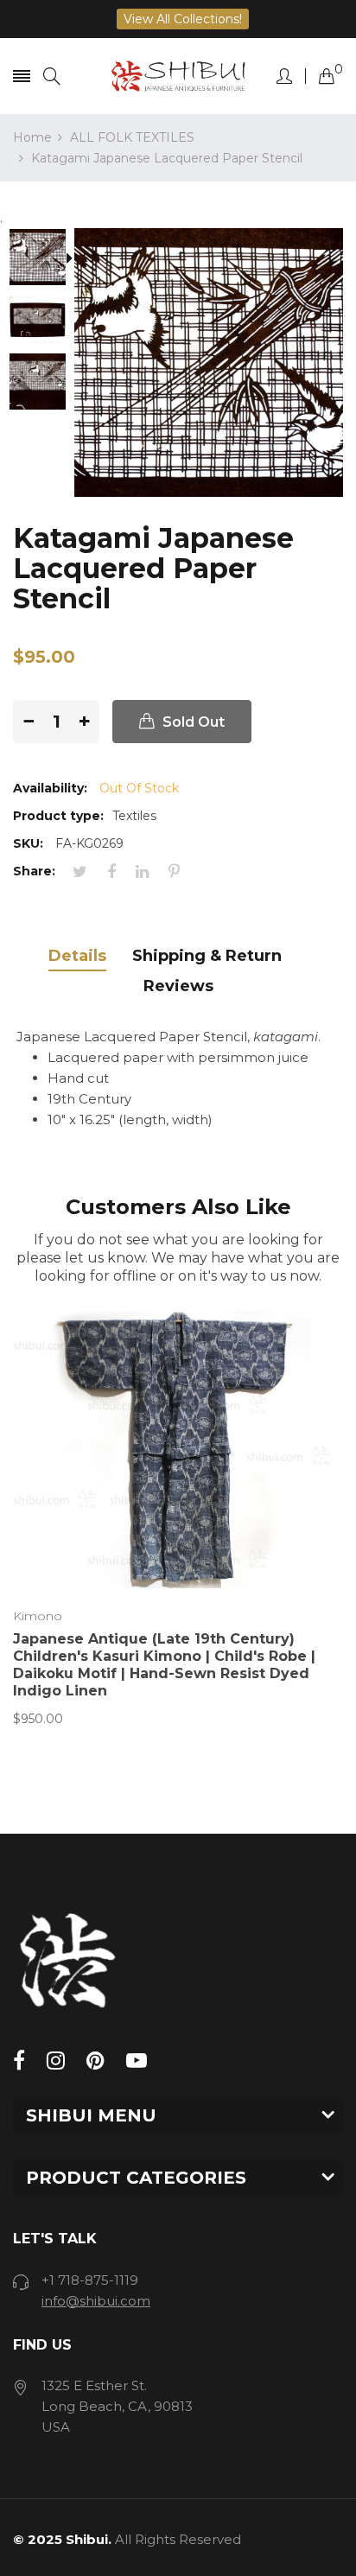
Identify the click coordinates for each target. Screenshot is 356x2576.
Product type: (58, 816)
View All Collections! (183, 19)
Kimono (38, 1616)
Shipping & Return (207, 956)
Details (77, 956)
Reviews (178, 986)
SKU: (28, 843)
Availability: (50, 788)
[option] (44, 259)
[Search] (52, 76)
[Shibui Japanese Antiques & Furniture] (178, 76)
